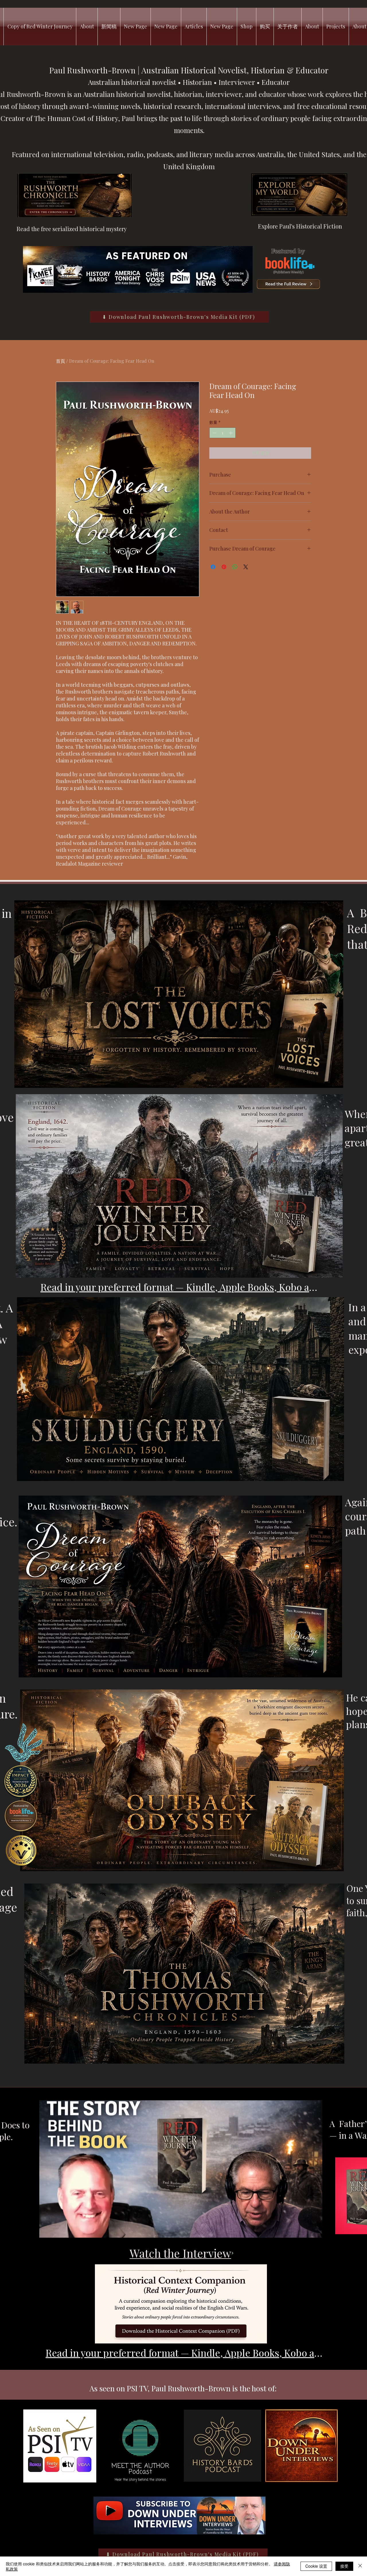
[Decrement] (214, 433)
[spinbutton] (222, 433)
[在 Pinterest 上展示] (224, 567)
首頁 (60, 361)
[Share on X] (246, 567)
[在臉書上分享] (213, 567)
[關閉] (360, 2566)
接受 (344, 2566)
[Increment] (231, 433)
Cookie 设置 (316, 2566)
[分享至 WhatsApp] (235, 567)
